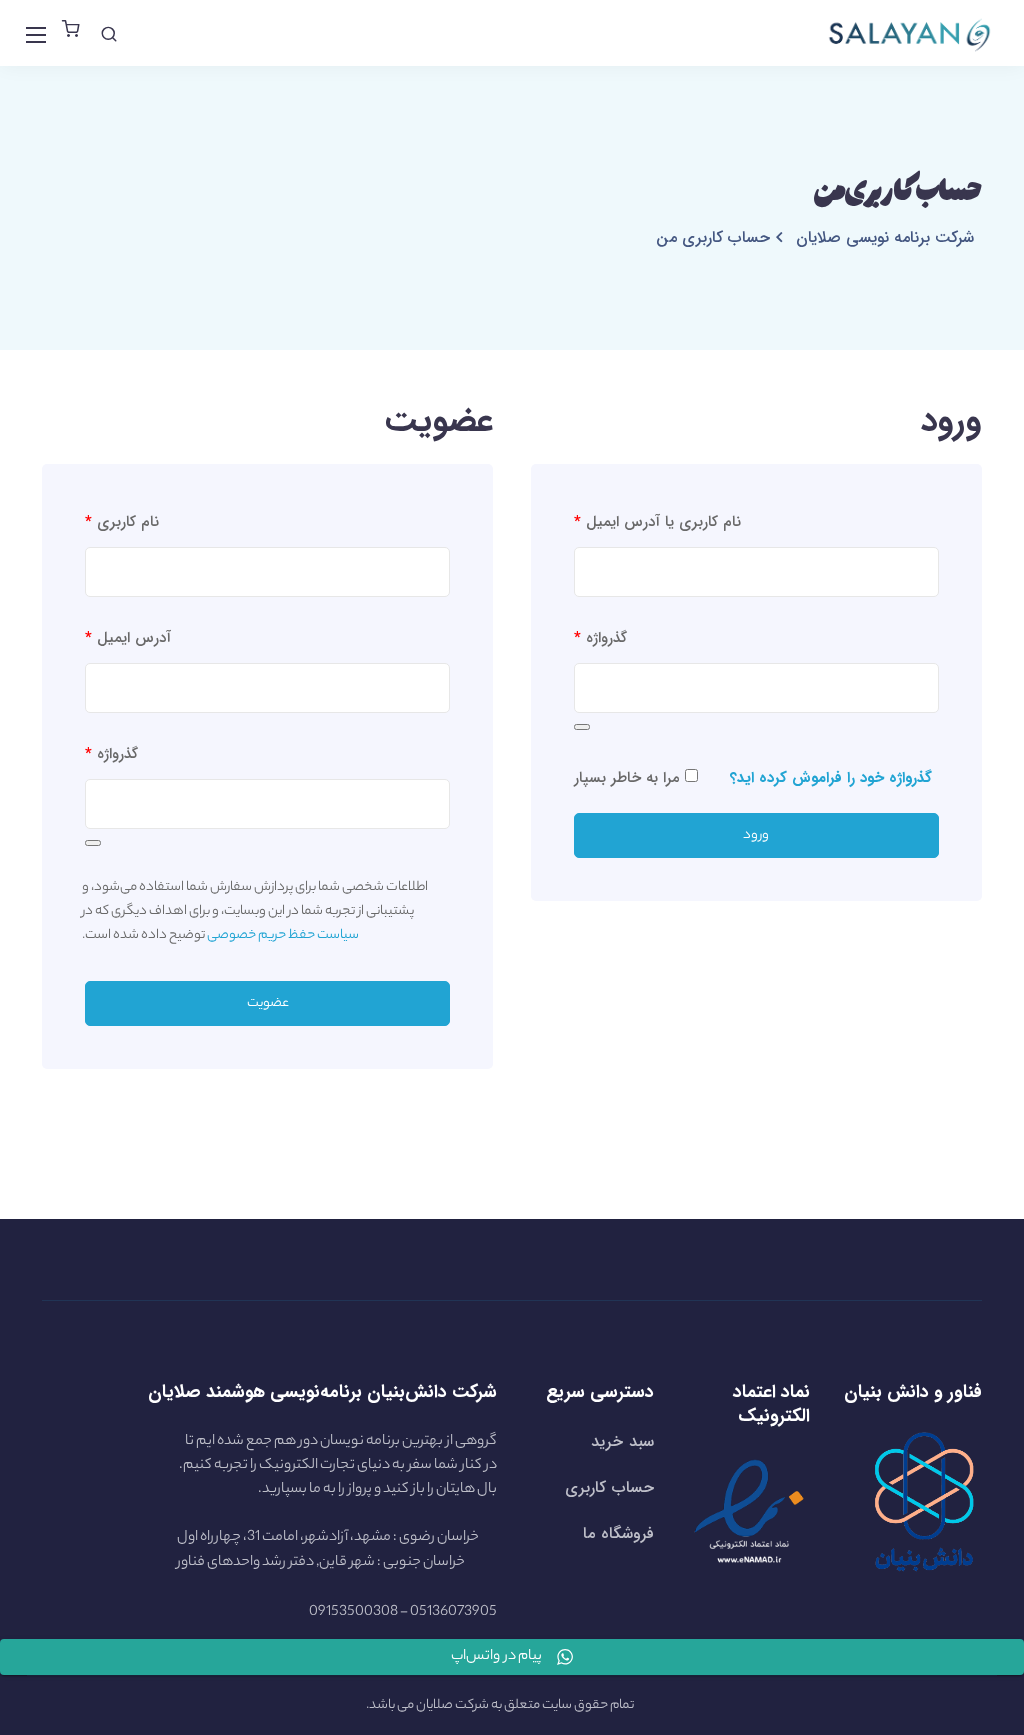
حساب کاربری (609, 1487)
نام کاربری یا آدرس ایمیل (657, 522)
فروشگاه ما (618, 1533)
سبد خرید (622, 1441)
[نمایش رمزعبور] (582, 727)
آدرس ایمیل (128, 638)
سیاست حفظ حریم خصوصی (283, 935)
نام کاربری (122, 522)
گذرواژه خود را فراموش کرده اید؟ (831, 778)
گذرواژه (600, 638)
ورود (756, 835)
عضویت (268, 1003)
